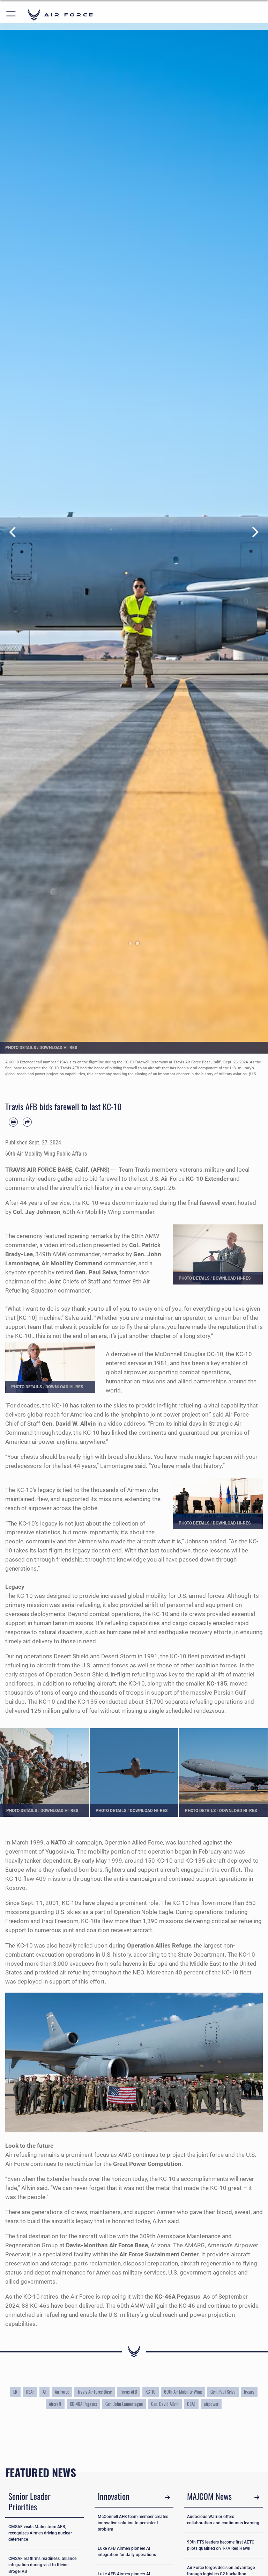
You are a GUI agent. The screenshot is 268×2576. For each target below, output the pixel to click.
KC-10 (151, 2392)
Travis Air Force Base (95, 2392)
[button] (11, 15)
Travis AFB (129, 2392)
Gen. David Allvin (165, 2404)
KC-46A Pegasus (83, 2404)
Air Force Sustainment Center (159, 2254)
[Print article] (13, 1122)
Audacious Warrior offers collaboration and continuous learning (223, 2520)
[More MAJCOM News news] (257, 2497)
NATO (58, 1842)
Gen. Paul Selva (223, 2392)
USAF (30, 2392)
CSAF (191, 2404)
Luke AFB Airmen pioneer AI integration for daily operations (127, 2552)
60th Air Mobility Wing (183, 2392)
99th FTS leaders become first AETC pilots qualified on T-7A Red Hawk (221, 2545)
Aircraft (55, 2404)
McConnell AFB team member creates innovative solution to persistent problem (133, 2523)
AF (44, 2392)
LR (15, 2392)
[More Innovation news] (167, 2497)
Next (255, 532)
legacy (249, 2392)
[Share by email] (27, 1122)
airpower (211, 2404)
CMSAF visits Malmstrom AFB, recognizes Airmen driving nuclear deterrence (40, 2533)
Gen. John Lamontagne (124, 2404)
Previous (13, 532)
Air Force (62, 2392)
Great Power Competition (147, 2164)
